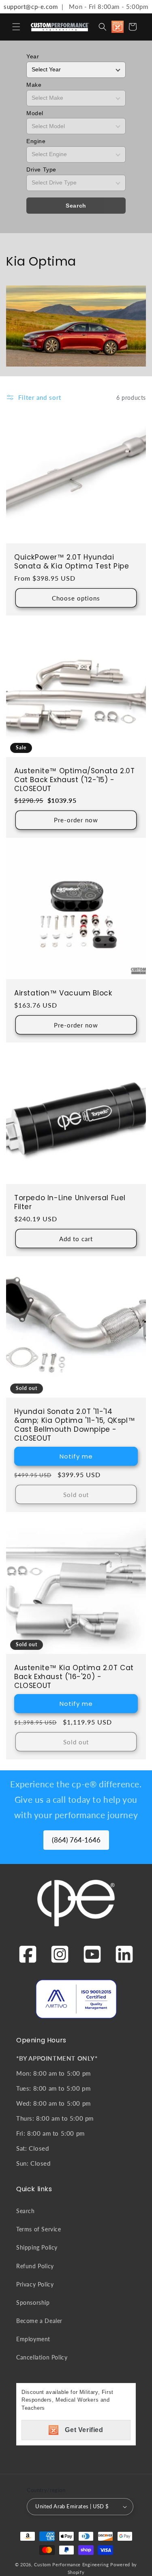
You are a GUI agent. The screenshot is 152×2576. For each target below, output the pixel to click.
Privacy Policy (35, 2284)
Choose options (76, 598)
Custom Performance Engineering (71, 2564)
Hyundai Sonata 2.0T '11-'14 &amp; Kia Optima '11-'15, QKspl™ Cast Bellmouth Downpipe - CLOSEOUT (75, 1425)
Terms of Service (39, 2229)
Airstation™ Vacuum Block (63, 993)
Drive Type (41, 169)
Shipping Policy (37, 2247)
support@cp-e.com (29, 6)
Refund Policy (35, 2266)
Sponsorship (33, 2303)
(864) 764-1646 (76, 1840)
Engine (36, 141)
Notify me (76, 1456)
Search (76, 206)
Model (35, 113)
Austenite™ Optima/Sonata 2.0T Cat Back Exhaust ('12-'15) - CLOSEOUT (74, 780)
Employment (33, 2339)
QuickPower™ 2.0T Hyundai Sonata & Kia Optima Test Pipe (72, 562)
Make (34, 85)
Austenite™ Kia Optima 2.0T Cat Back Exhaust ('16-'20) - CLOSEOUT (74, 1677)
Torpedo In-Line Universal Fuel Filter (70, 1202)
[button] (16, 27)
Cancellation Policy (42, 2357)
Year (33, 56)
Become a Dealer (39, 2321)
